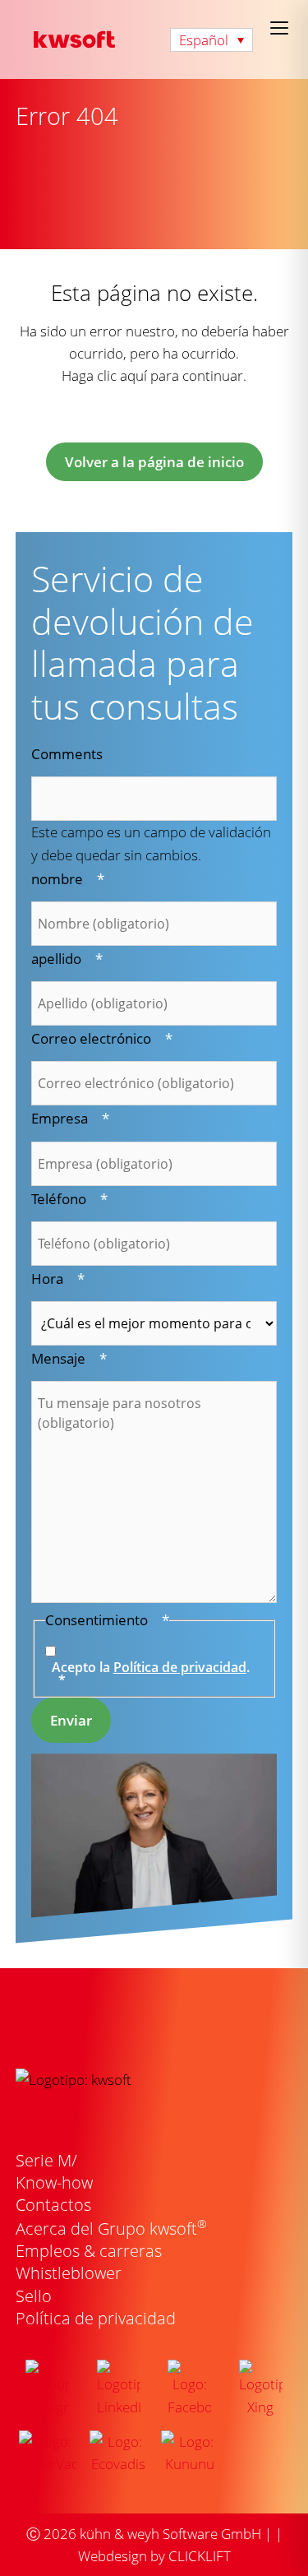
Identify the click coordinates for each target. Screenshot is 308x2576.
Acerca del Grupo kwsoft (111, 2229)
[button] (211, 40)
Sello (34, 2296)
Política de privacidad (180, 1667)
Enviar (71, 1720)
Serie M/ (46, 2160)
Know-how (54, 2182)
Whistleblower (69, 2273)
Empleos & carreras (89, 2251)
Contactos (53, 2205)
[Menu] (279, 28)
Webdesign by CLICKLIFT (154, 2556)
